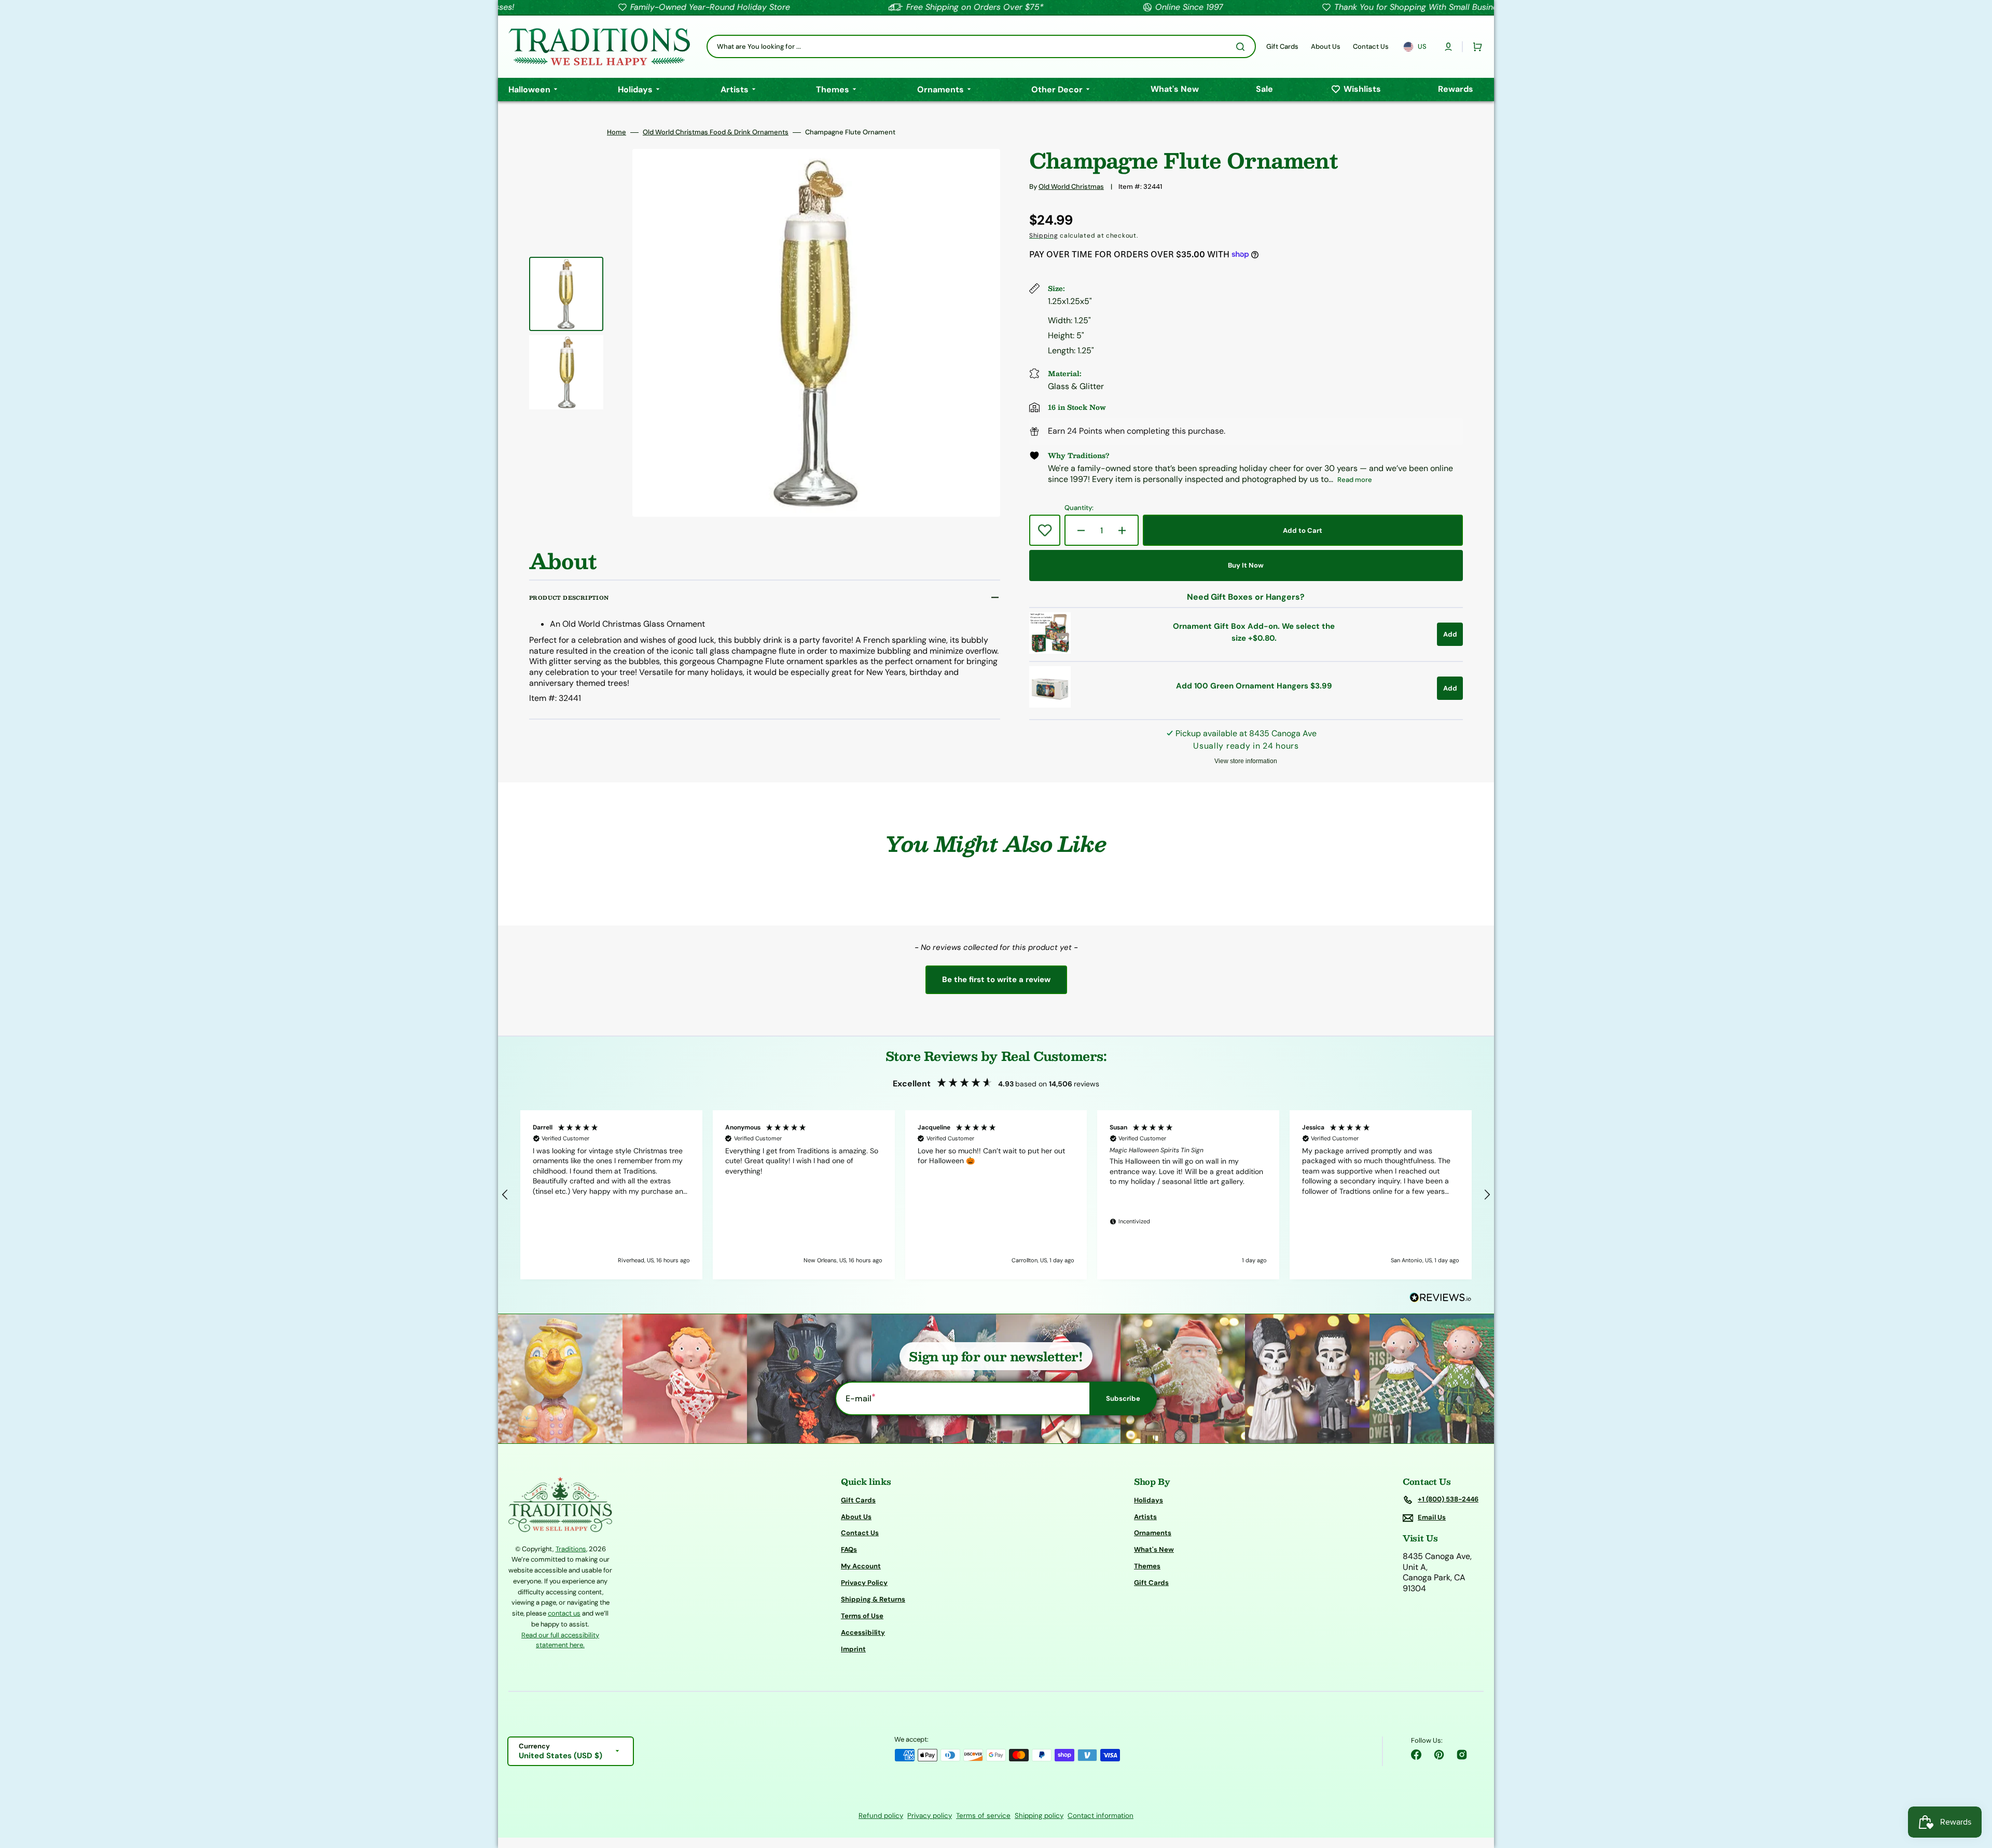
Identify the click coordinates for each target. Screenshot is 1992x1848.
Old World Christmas (1071, 187)
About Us (856, 1517)
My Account (861, 1566)
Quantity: (1079, 508)
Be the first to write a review (996, 980)
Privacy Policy (864, 1583)
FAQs (849, 1549)
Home (617, 132)
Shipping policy (1039, 1816)
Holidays (1149, 1500)
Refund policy (881, 1816)
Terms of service (983, 1816)
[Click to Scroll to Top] (1973, 1788)
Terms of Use (862, 1616)
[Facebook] (1416, 1755)
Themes (1147, 1566)
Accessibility (863, 1632)
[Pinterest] (1439, 1755)
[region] (996, 1195)
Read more (1355, 480)
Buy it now (1246, 565)
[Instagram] (1462, 1755)
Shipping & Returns (873, 1599)
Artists (1145, 1517)
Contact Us (860, 1533)
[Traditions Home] (599, 47)
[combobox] (981, 46)
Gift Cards (858, 1500)
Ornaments (1153, 1533)
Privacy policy (930, 1816)
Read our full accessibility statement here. (560, 1640)
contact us (564, 1613)
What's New (1154, 1549)
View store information (1246, 761)
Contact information (1101, 1816)
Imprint (853, 1649)
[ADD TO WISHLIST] (1045, 530)
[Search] (1242, 47)
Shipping (1044, 236)
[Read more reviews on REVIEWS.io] (1441, 1298)
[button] (1448, 47)
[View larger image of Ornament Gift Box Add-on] (1050, 651)
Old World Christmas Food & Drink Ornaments (716, 132)
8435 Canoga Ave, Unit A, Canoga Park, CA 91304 (1437, 1573)
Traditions (571, 1549)
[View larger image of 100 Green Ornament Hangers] (1050, 705)
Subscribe (1123, 1398)
